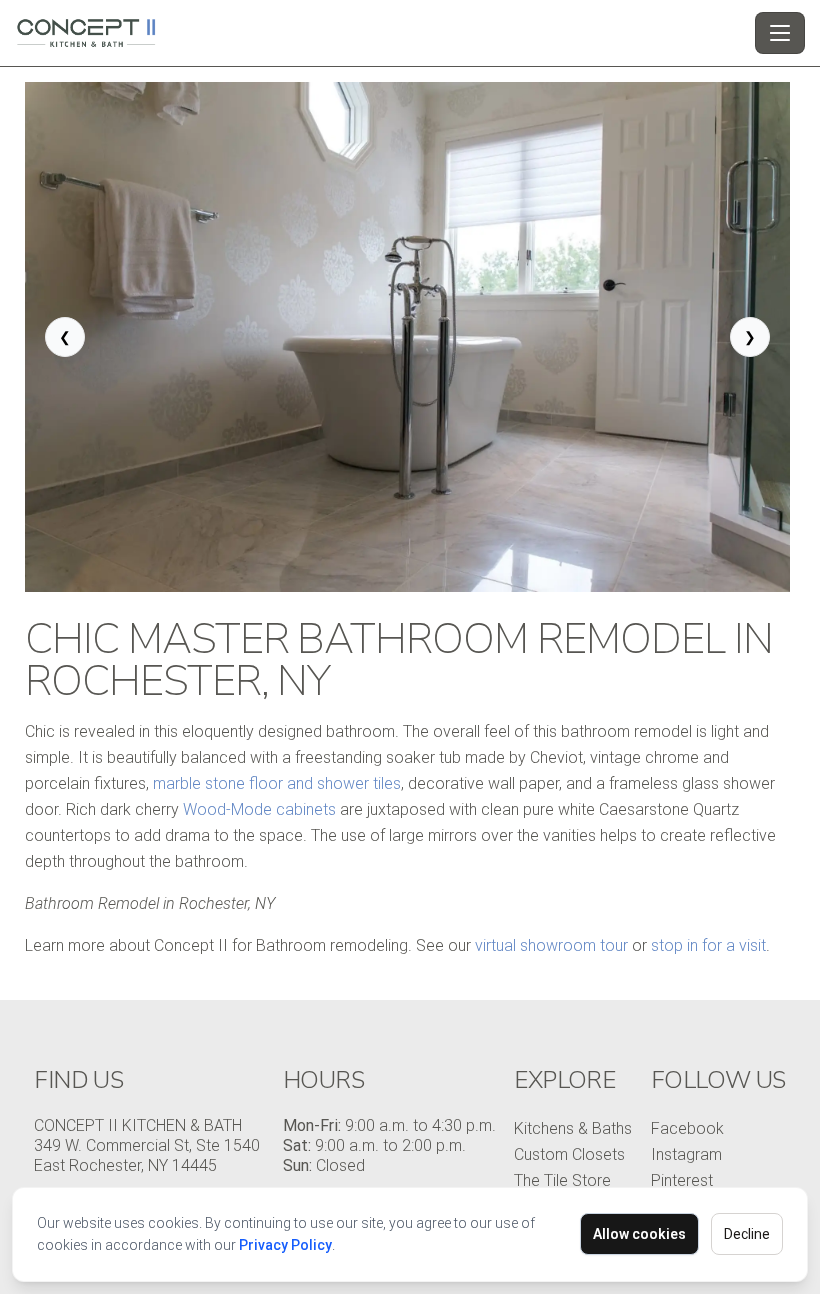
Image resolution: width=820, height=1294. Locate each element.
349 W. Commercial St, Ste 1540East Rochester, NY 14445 (147, 1155)
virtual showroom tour (551, 945)
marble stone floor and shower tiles (277, 783)
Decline (747, 1234)
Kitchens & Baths (573, 1128)
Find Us (78, 1080)
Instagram (686, 1154)
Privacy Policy (285, 1245)
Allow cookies (639, 1234)
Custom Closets (569, 1154)
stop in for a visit (708, 945)
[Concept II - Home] (381, 33)
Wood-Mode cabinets (259, 809)
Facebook (687, 1128)
